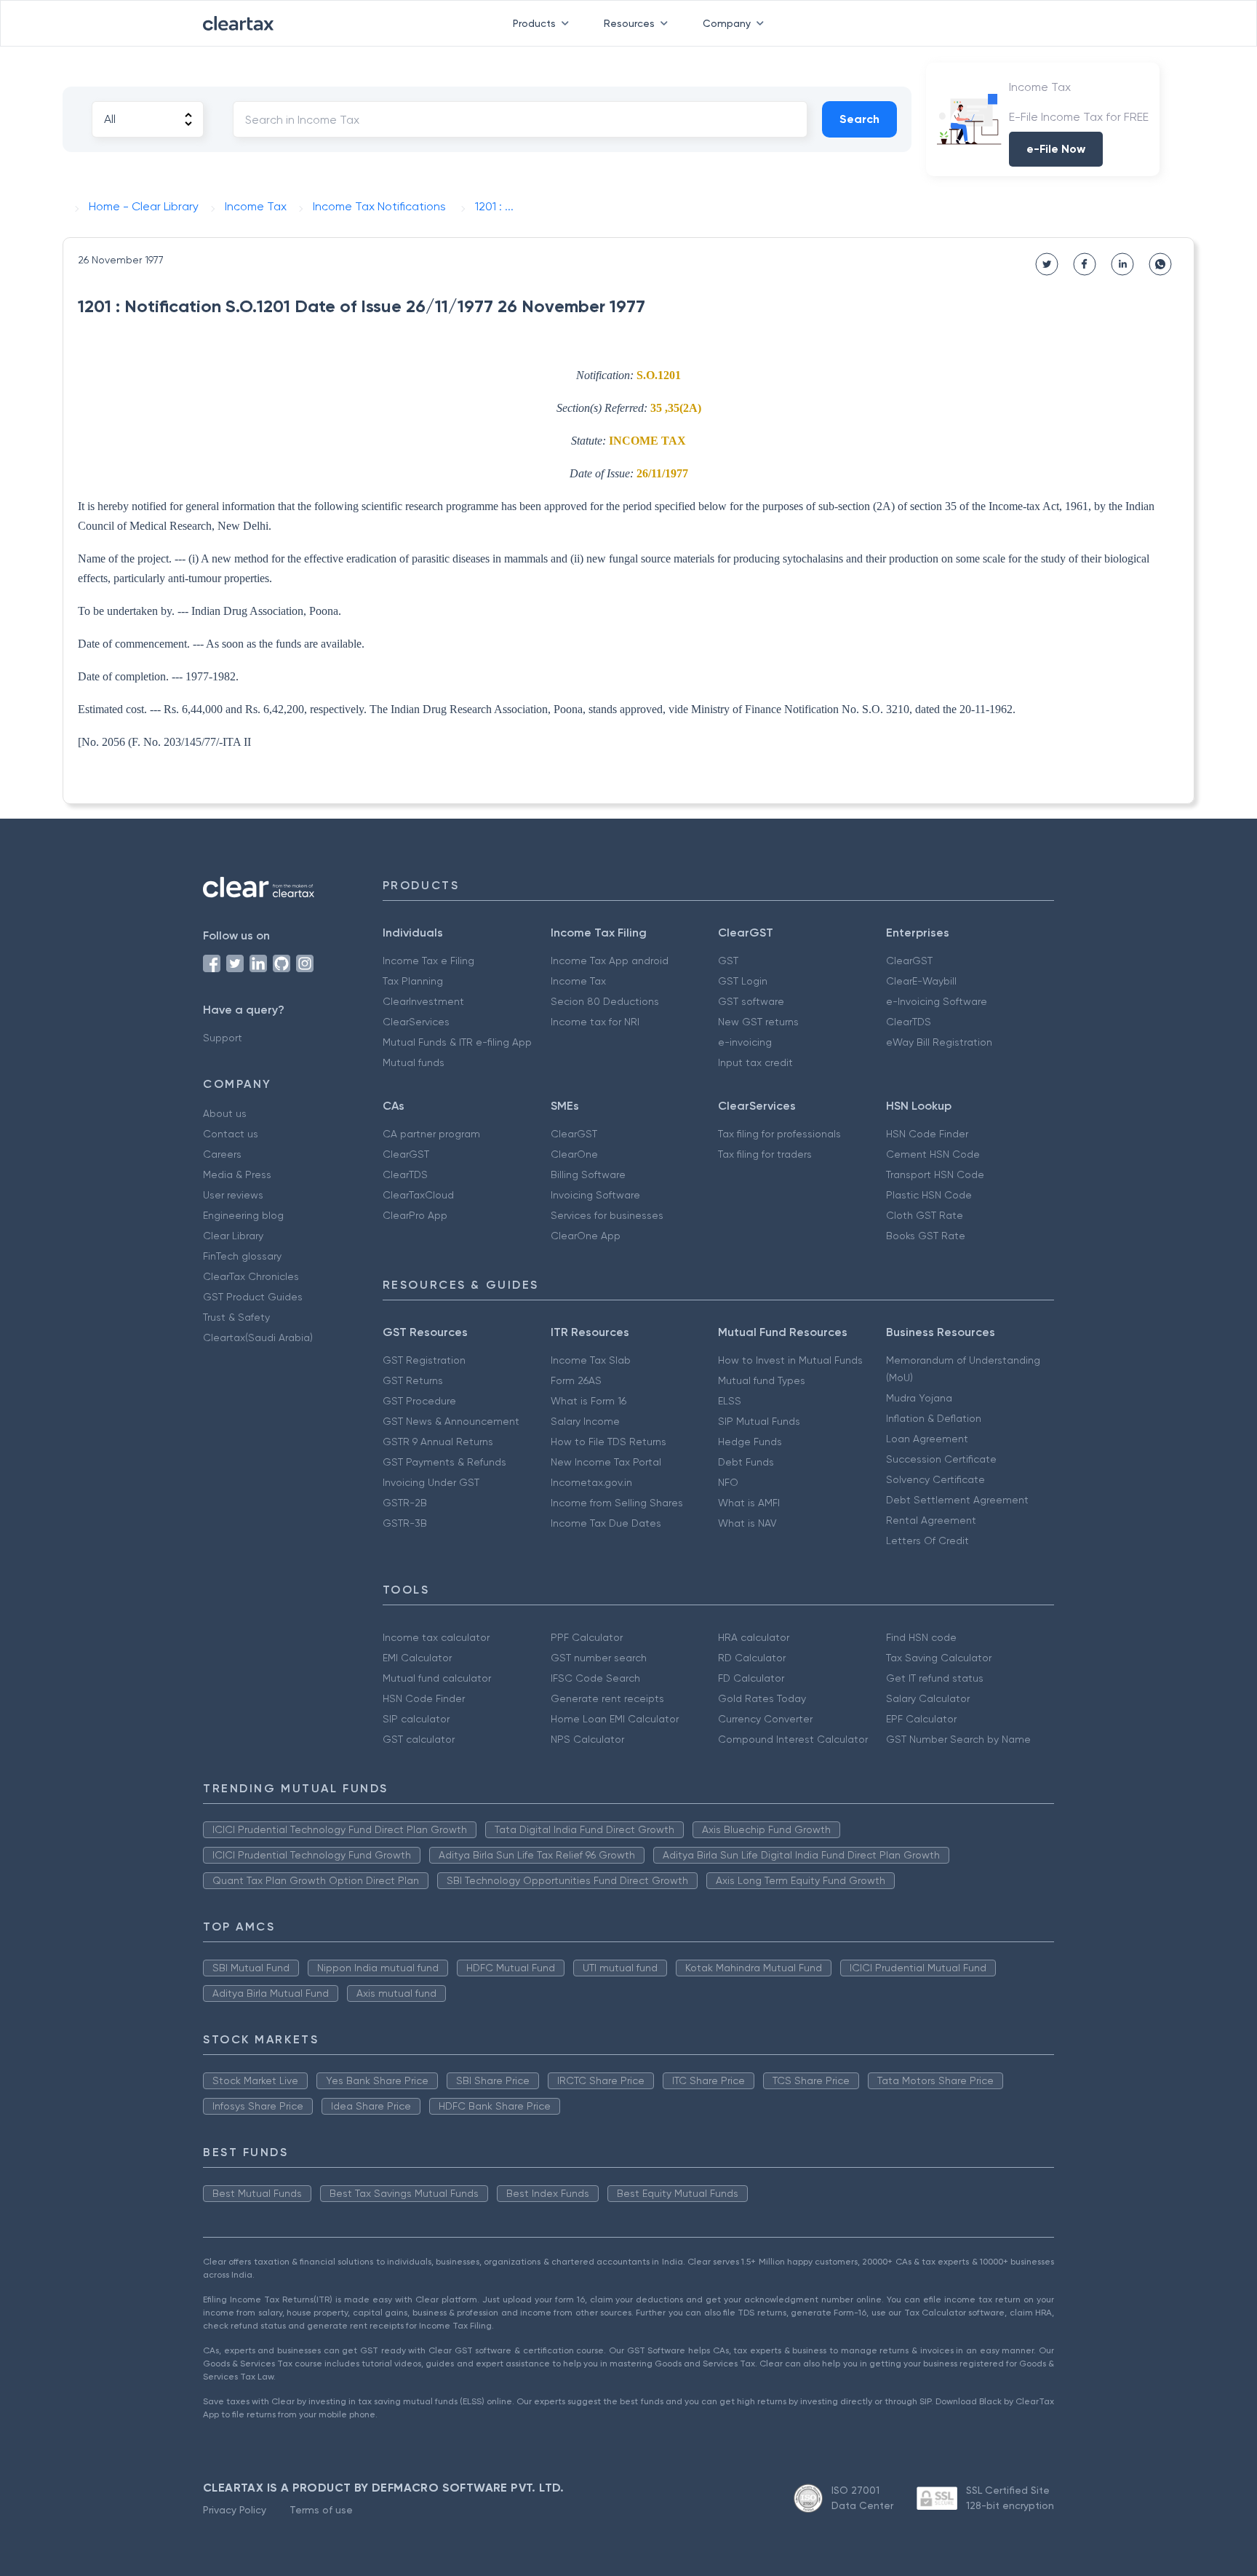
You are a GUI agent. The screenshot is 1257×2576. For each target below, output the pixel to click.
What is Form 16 (588, 1401)
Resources (629, 23)
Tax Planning (413, 981)
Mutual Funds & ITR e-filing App (457, 1042)
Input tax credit (755, 1062)
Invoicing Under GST (431, 1482)
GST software (751, 1001)
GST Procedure (419, 1401)
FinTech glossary (242, 1256)
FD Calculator (751, 1678)
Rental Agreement (931, 1520)
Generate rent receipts (607, 1698)
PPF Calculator (587, 1637)
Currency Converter (765, 1719)
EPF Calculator (921, 1719)
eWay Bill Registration (939, 1042)
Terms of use (321, 2510)
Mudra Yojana (919, 1398)
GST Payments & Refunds (444, 1462)
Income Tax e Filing (428, 961)
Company (727, 23)
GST (728, 961)
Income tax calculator (436, 1637)
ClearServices (416, 1022)
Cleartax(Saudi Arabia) (258, 1337)
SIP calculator (416, 1719)
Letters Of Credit (927, 1541)
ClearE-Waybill (921, 981)
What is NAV (747, 1523)
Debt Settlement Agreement (957, 1500)
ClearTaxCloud (418, 1195)
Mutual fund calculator (437, 1678)
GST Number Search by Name (958, 1739)
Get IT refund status (935, 1678)
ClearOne (574, 1154)
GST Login (743, 981)
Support (223, 1038)
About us (225, 1113)
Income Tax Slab (591, 1360)
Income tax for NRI (595, 1022)
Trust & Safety (236, 1317)
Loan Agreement (927, 1439)
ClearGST (909, 961)
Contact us (231, 1134)
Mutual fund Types (762, 1380)
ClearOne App (586, 1236)
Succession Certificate (941, 1459)
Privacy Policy (235, 2510)
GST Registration (424, 1360)
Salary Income (585, 1421)
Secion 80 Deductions (605, 1001)
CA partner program (431, 1134)
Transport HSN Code (935, 1174)
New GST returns (758, 1022)
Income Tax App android (610, 961)
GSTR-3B (405, 1523)
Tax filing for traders (765, 1154)
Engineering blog (243, 1215)
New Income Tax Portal (606, 1462)
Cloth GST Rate (925, 1215)
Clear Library (233, 1236)
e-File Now (1056, 149)
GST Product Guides (253, 1297)
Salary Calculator (928, 1698)
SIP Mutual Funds (759, 1421)
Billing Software (588, 1174)
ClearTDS (909, 1022)
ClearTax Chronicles (251, 1276)
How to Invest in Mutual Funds (790, 1360)
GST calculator (419, 1739)
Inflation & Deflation (934, 1418)
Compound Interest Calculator (793, 1739)
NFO (728, 1482)
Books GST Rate (926, 1236)
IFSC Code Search (595, 1678)
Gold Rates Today (762, 1698)
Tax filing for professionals (779, 1134)
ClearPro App (415, 1215)
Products (534, 23)
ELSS (730, 1401)
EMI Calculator (417, 1658)
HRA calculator (754, 1637)
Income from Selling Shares (617, 1503)
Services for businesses (607, 1215)
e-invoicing (745, 1042)
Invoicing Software (595, 1195)
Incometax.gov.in (591, 1482)
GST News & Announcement (451, 1421)
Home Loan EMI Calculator (615, 1719)
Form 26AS (576, 1380)
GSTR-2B (405, 1503)
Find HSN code (921, 1637)
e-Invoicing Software (937, 1001)
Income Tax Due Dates (606, 1523)
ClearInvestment (423, 1001)
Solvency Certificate (935, 1479)
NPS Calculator (587, 1739)
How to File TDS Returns (608, 1442)
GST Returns (413, 1380)
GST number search (599, 1658)
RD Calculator (752, 1658)
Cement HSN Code (933, 1154)
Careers (222, 1154)
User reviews (233, 1195)
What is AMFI (749, 1503)
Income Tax (578, 981)
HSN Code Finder (927, 1134)
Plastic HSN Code (929, 1195)
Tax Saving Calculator (939, 1658)
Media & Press (237, 1174)
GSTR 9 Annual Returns (438, 1442)
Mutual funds (414, 1062)
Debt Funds (746, 1462)
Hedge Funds (750, 1442)
